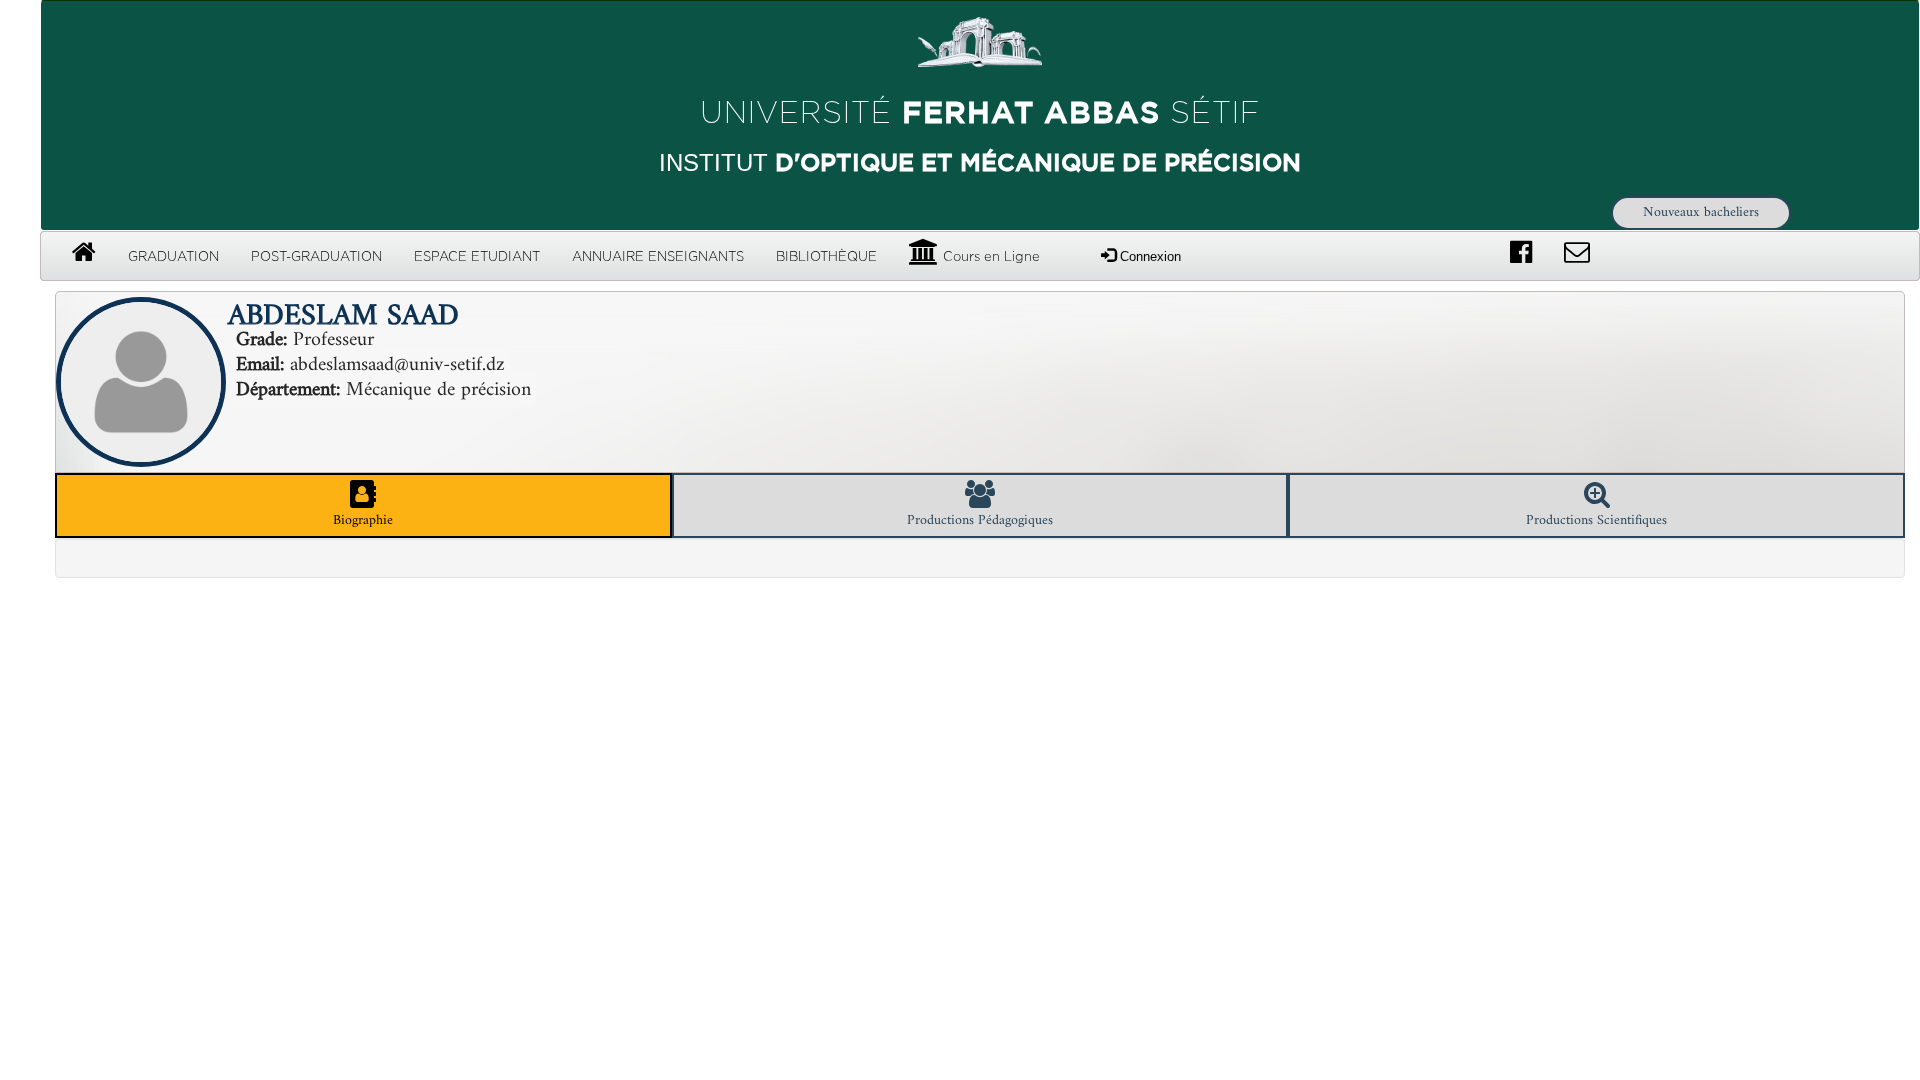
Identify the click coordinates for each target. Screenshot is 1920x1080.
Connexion (1148, 256)
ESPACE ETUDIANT (477, 257)
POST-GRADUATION (316, 257)
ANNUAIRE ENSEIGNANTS (658, 257)
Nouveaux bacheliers (1701, 212)
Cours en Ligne (989, 257)
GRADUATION (173, 257)
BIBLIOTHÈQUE (826, 257)
